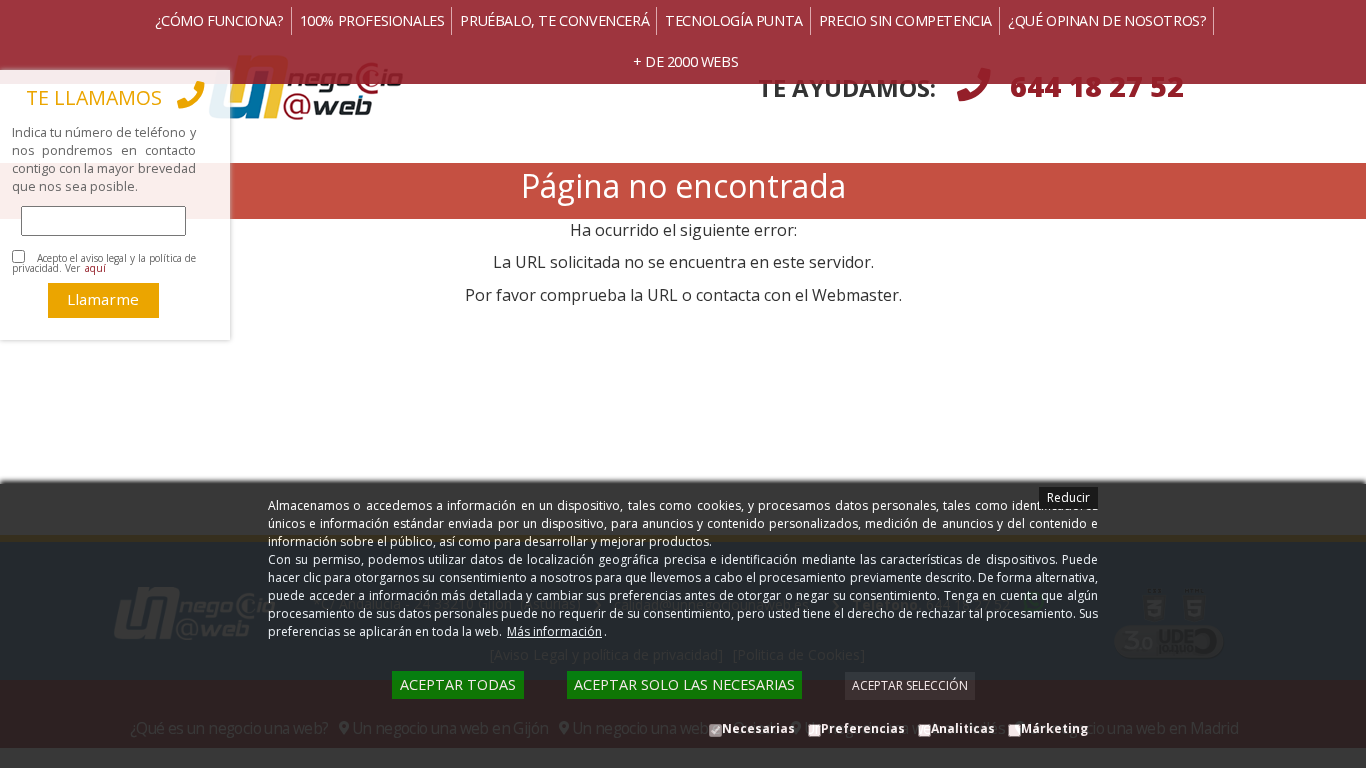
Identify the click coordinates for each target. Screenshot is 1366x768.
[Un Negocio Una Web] (395, 87)
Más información (554, 631)
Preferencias (863, 728)
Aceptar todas (458, 684)
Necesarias (758, 728)
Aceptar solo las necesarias (684, 684)
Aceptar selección (910, 685)
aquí (95, 268)
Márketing (1054, 728)
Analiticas (963, 728)
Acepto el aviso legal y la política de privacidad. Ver (104, 263)
